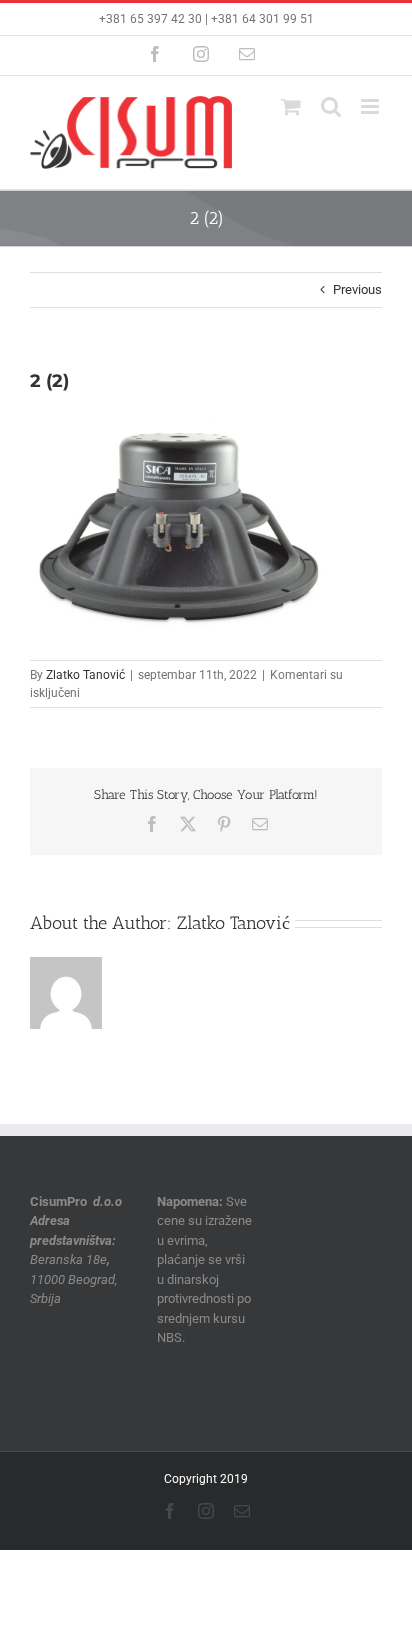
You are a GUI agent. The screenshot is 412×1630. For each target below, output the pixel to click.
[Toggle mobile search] (331, 106)
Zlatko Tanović (85, 675)
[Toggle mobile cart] (291, 106)
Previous (357, 289)
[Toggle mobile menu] (371, 106)
